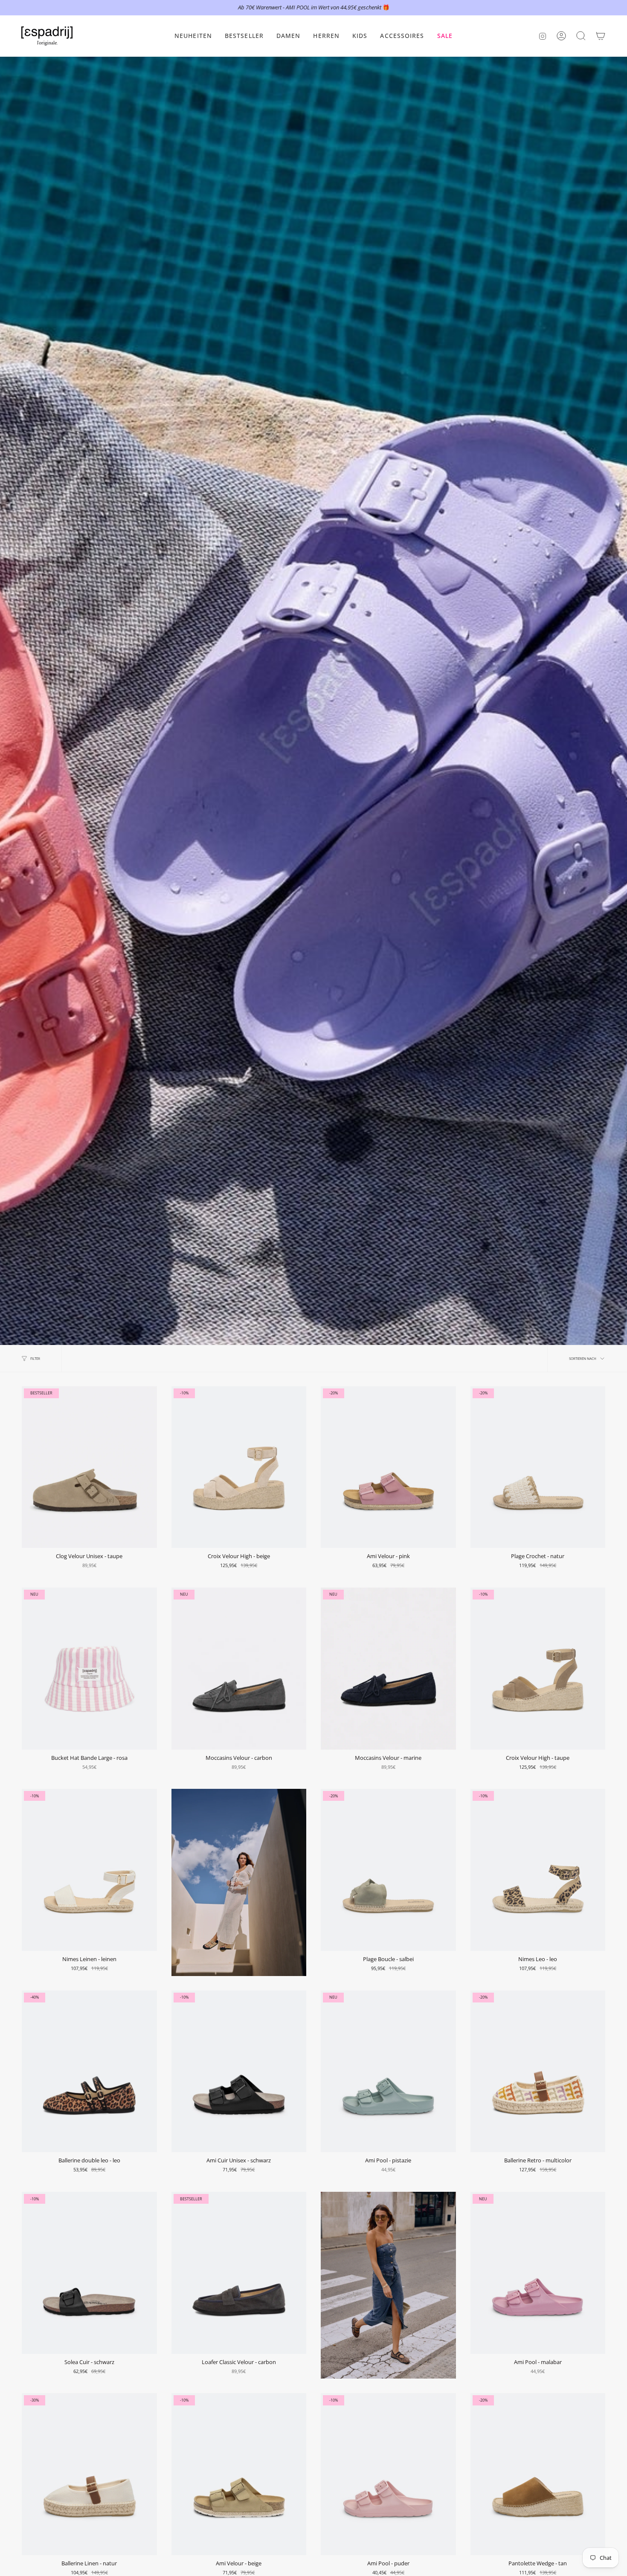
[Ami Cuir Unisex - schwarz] (239, 2072)
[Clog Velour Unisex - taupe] (89, 1467)
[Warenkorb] (601, 36)
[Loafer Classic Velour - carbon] (239, 2273)
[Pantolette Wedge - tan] (538, 2474)
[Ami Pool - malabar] (538, 2273)
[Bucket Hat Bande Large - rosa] (89, 1669)
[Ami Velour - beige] (239, 2474)
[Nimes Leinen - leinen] (89, 1870)
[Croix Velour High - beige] (239, 1467)
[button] (289, 36)
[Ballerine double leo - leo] (89, 2072)
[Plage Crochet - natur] (538, 1467)
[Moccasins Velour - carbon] (239, 1669)
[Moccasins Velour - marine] (388, 1669)
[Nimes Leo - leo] (538, 1870)
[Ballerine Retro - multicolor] (538, 2072)
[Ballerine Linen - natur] (89, 2474)
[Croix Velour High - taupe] (538, 1669)
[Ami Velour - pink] (388, 1467)
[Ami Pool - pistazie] (388, 2072)
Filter (35, 1358)
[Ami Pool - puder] (388, 2474)
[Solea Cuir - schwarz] (89, 2273)
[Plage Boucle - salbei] (388, 1870)
